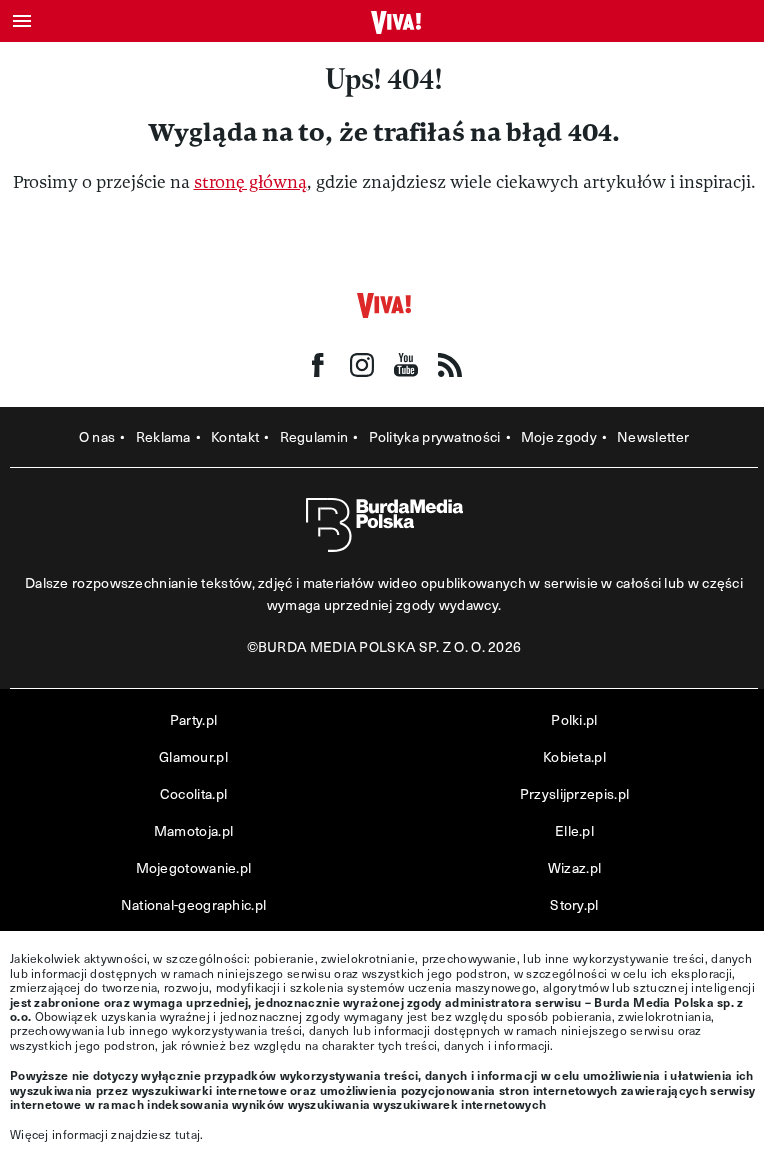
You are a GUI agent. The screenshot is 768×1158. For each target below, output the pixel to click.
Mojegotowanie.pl (194, 867)
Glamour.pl (193, 756)
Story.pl (574, 904)
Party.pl (193, 719)
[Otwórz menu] (22, 21)
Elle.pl (574, 830)
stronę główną (250, 182)
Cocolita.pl (193, 793)
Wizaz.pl (574, 867)
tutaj (188, 1134)
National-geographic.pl (194, 904)
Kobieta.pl (574, 756)
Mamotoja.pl (193, 830)
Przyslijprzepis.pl (574, 793)
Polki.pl (574, 719)
